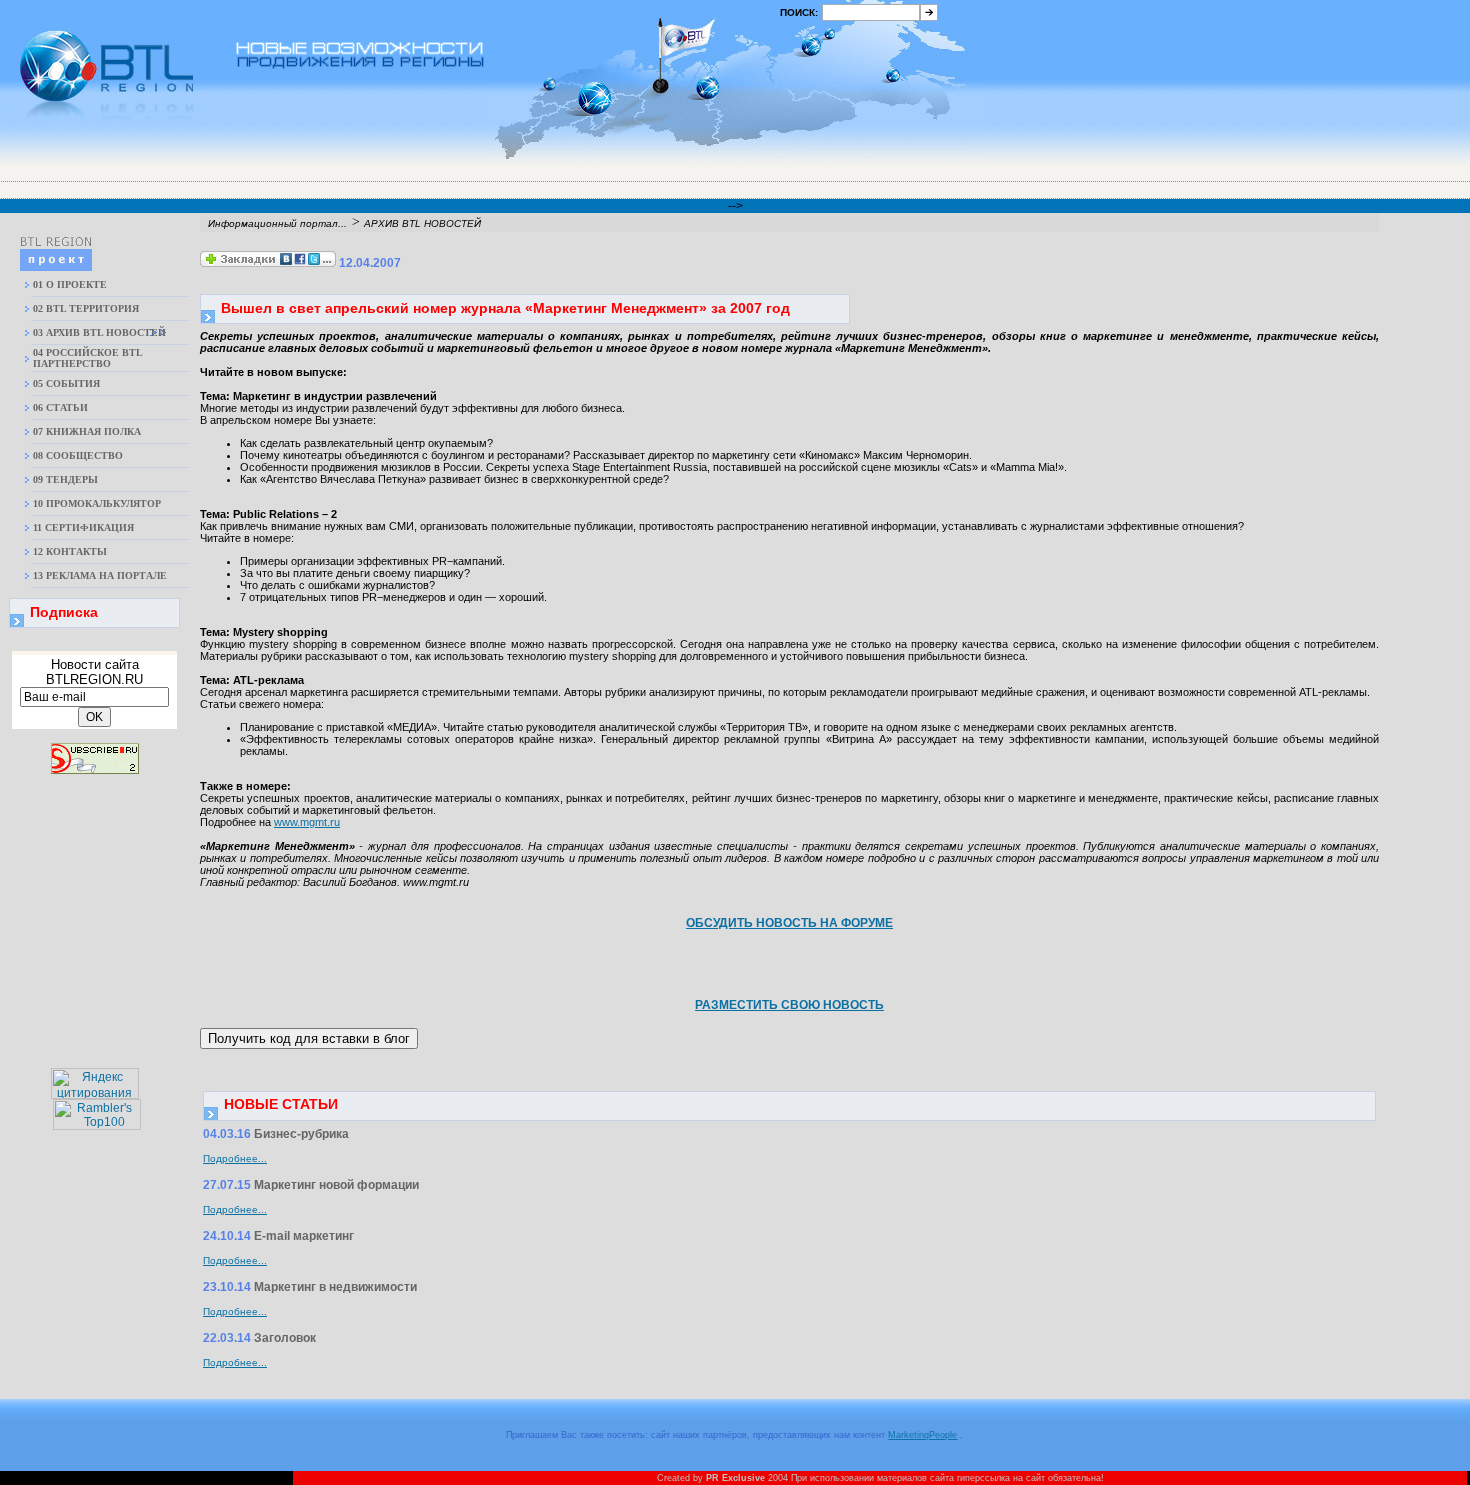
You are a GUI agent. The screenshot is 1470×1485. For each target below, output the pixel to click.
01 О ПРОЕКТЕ (70, 284)
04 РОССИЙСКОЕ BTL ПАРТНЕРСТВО (87, 358)
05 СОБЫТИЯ (66, 383)
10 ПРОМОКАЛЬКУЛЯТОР (97, 503)
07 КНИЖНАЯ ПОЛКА (87, 431)
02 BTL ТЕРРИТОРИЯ (86, 308)
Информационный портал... (277, 223)
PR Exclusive (735, 1478)
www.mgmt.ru (307, 822)
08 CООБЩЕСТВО (78, 455)
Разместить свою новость (789, 1005)
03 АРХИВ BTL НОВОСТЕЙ (99, 332)
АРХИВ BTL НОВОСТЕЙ (422, 223)
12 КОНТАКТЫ (70, 551)
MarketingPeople (922, 1435)
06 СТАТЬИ (60, 407)
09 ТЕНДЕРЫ (65, 479)
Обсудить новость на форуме (789, 923)
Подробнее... (235, 1158)
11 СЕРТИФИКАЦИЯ (83, 527)
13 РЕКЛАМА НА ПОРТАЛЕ (100, 575)
